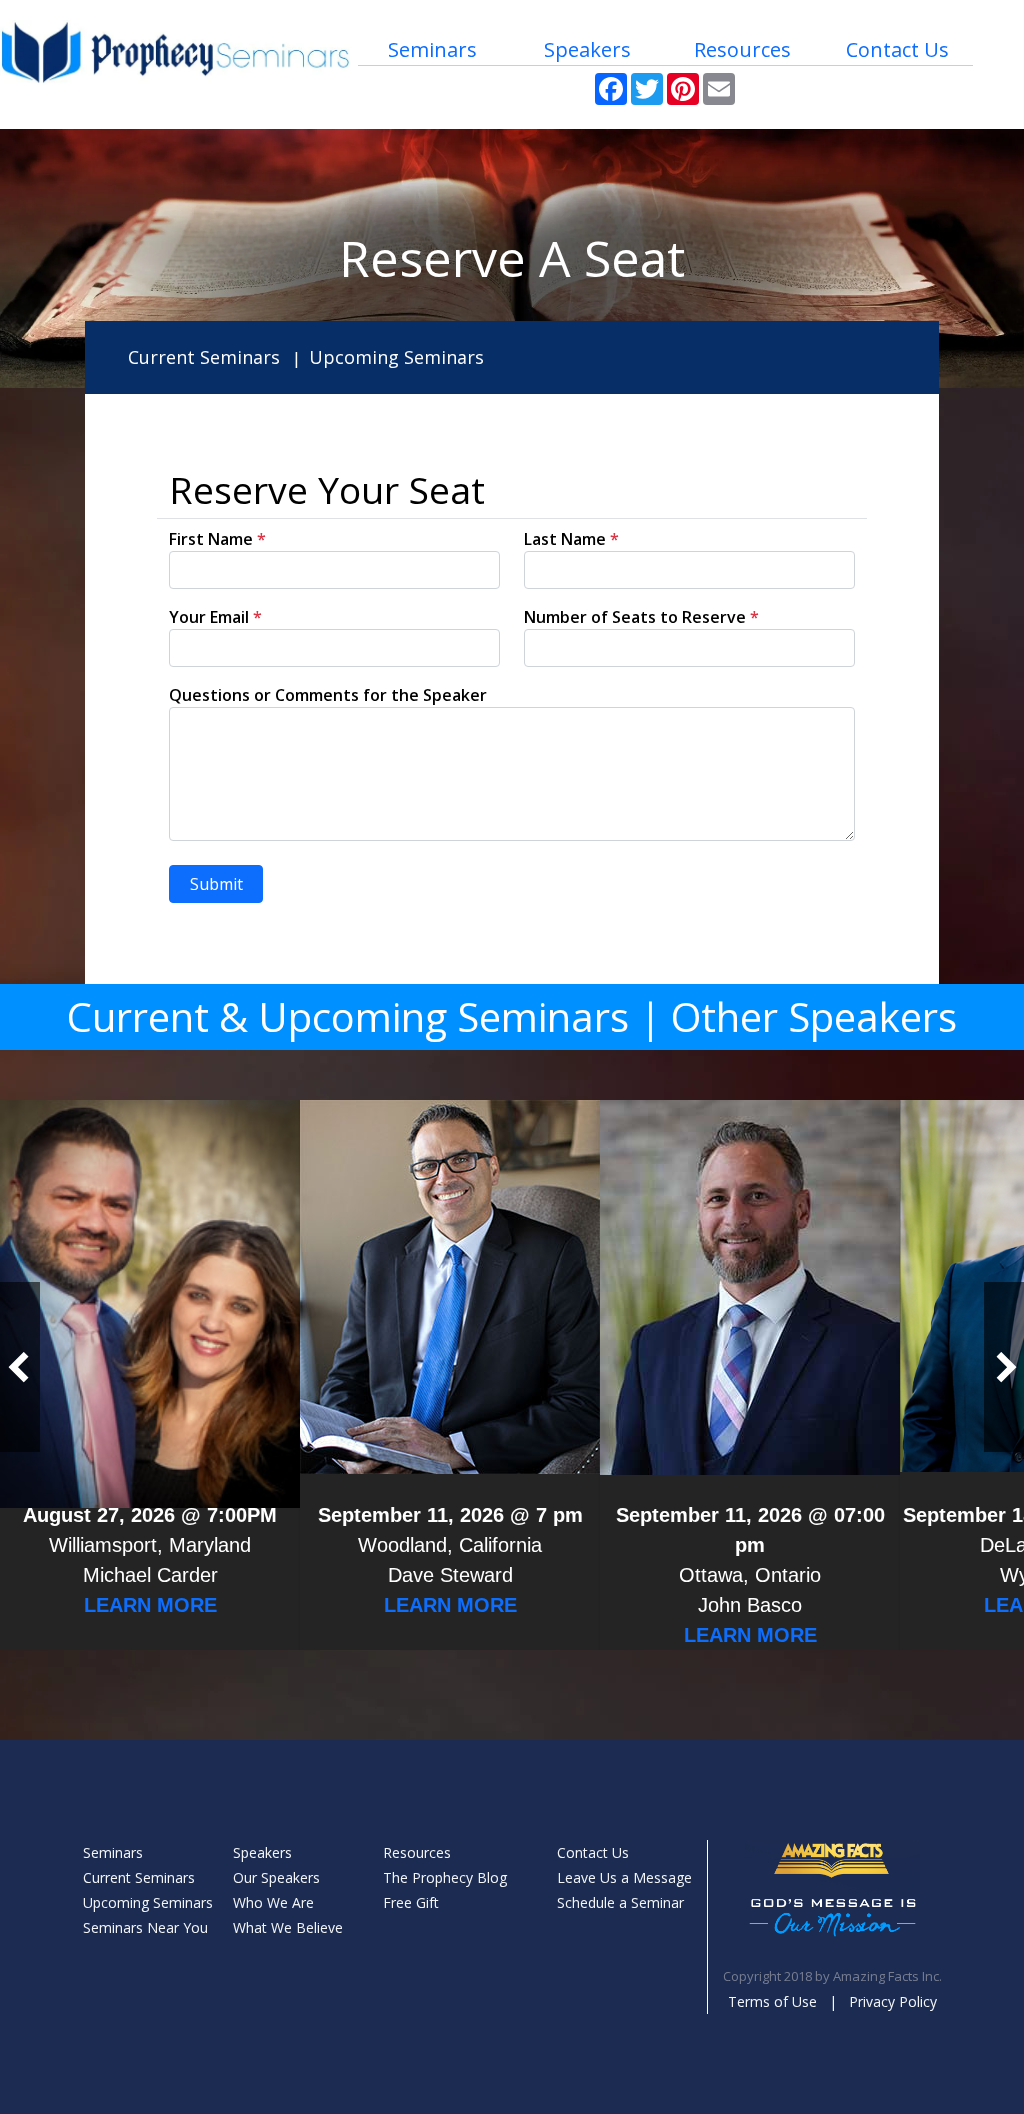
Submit (216, 884)
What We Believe (288, 1927)
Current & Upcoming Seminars (348, 1016)
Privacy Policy (893, 2001)
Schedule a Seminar (620, 1902)
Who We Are (273, 1902)
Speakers (587, 49)
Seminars (432, 49)
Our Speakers (276, 1877)
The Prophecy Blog (445, 1877)
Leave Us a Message (624, 1877)
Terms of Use (772, 2001)
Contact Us (897, 49)
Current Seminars (204, 357)
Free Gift (411, 1902)
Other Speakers (814, 1016)
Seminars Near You (145, 1927)
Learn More (150, 1605)
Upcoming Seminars (396, 357)
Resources (742, 49)
